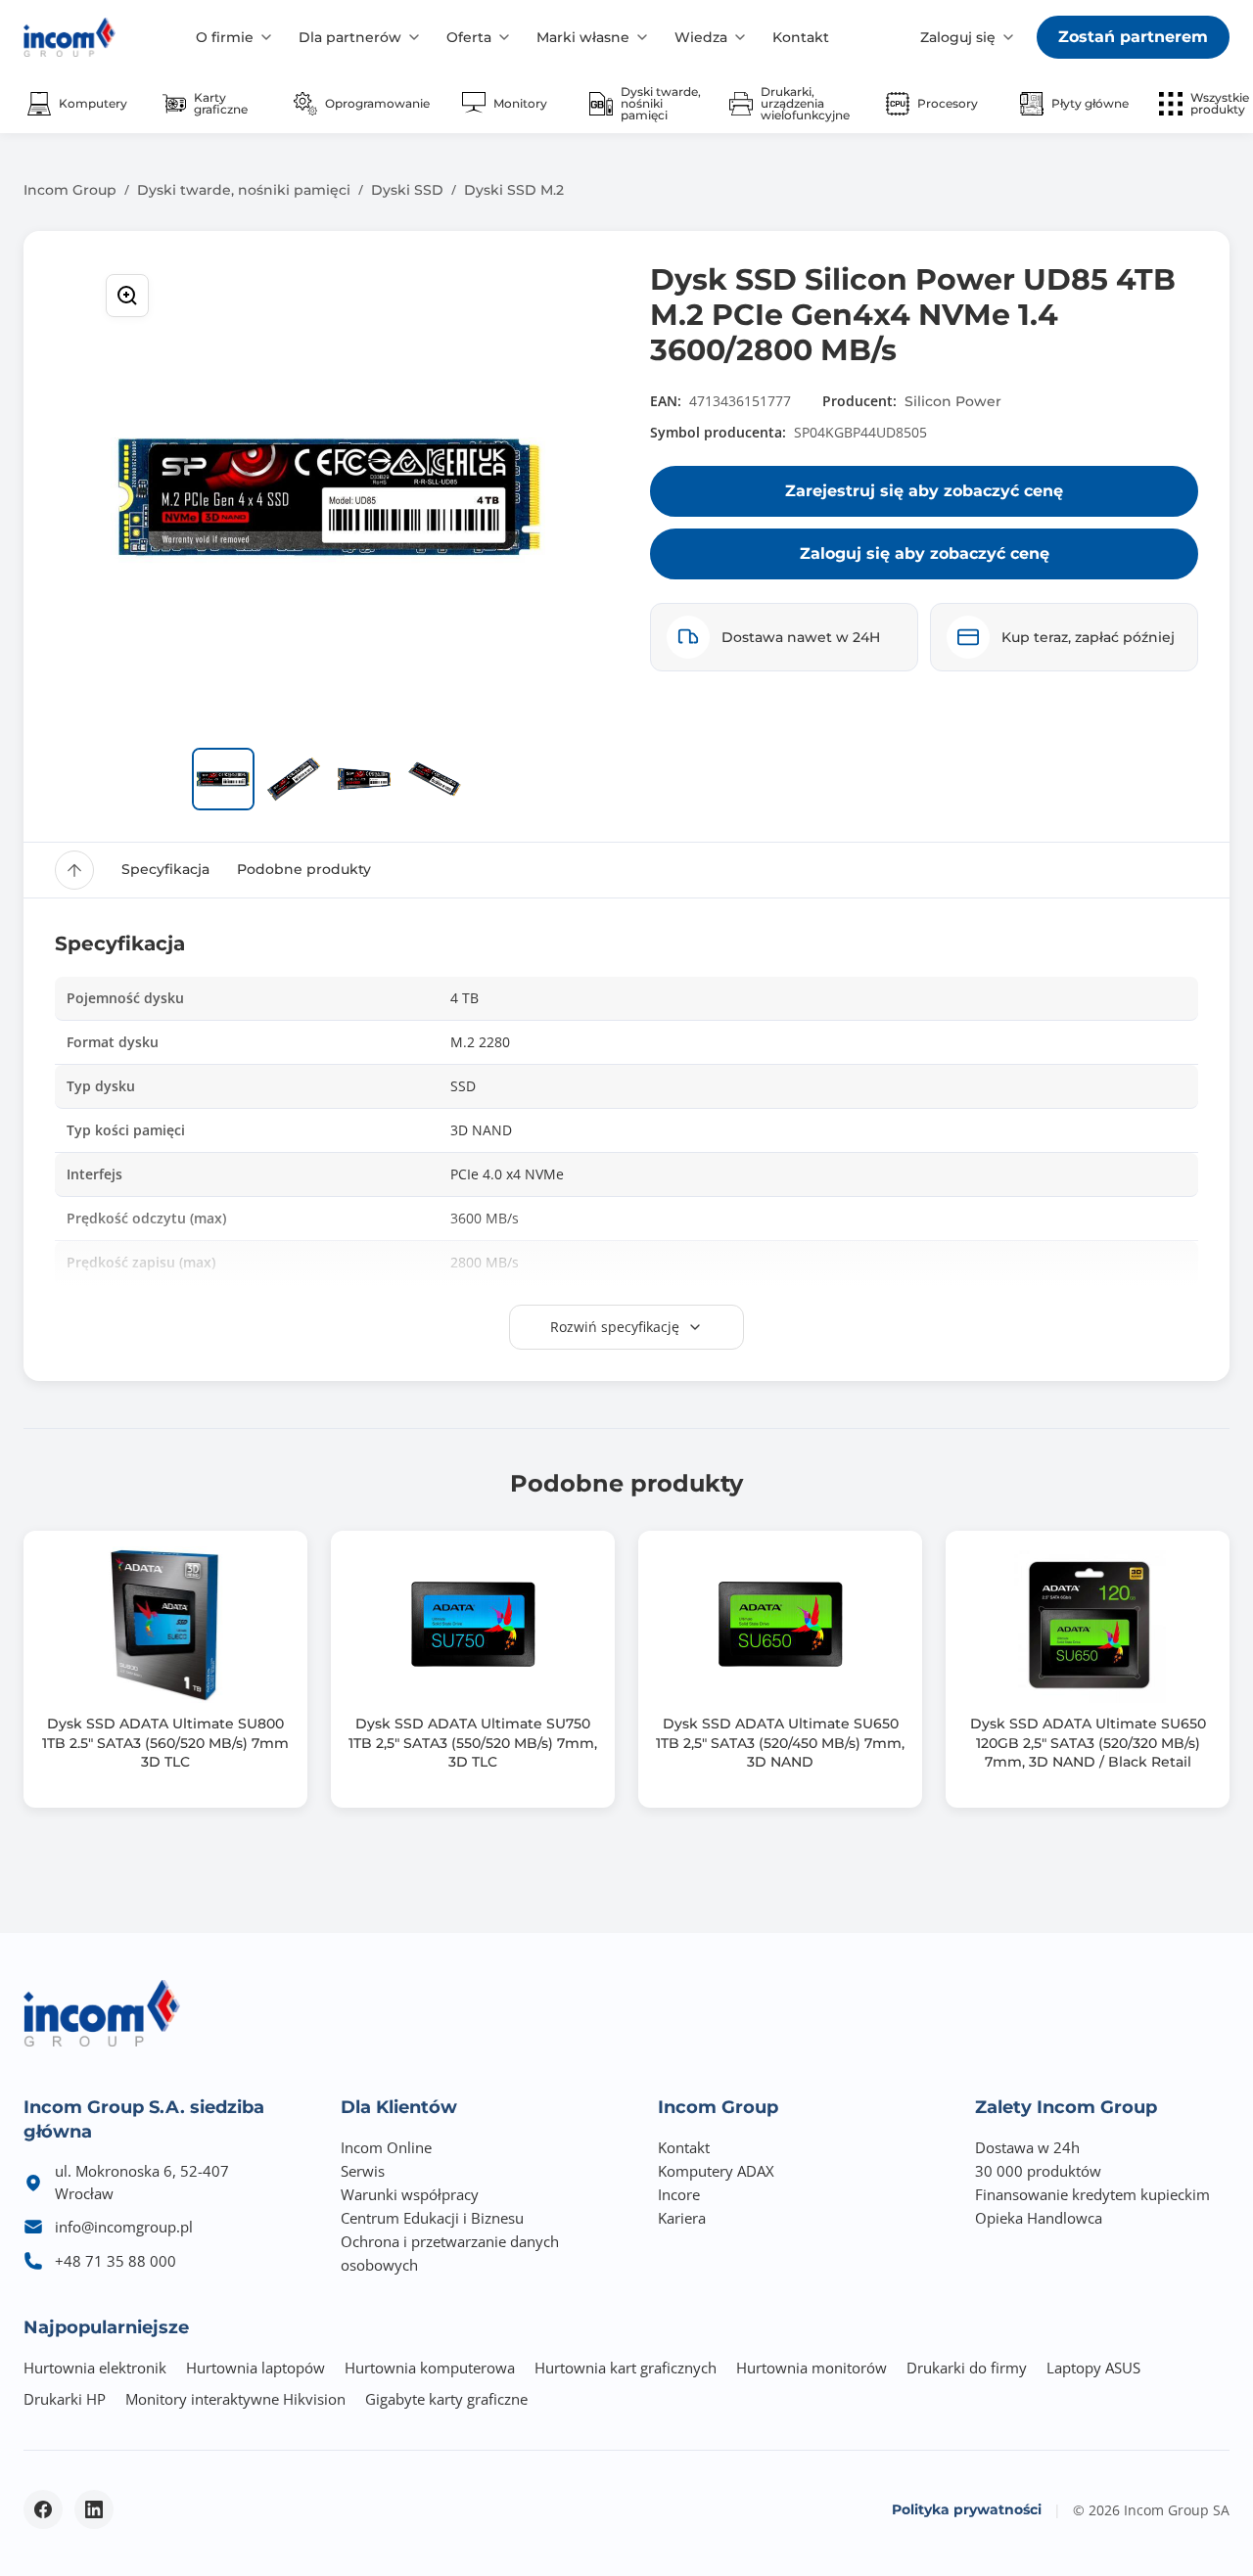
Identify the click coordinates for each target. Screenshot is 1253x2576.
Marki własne (583, 37)
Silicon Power (953, 401)
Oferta (469, 37)
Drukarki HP (65, 2399)
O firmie (225, 37)
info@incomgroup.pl (124, 2227)
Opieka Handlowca (1039, 2218)
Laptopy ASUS (1093, 2368)
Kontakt (801, 37)
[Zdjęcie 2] (294, 779)
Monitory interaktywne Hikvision (235, 2399)
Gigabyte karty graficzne (446, 2399)
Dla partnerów (350, 37)
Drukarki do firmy (967, 2368)
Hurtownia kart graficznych (626, 2368)
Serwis (363, 2171)
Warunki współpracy (410, 2194)
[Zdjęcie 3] (364, 779)
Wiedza (701, 37)
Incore (679, 2194)
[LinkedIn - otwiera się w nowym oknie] (94, 2509)
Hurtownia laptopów (255, 2368)
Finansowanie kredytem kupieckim (1092, 2194)
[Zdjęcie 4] (435, 779)
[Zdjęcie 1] (223, 779)
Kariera (682, 2218)
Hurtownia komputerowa (430, 2368)
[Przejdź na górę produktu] (74, 870)
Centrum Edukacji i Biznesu (432, 2218)
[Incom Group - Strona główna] (70, 37)
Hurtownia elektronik (95, 2368)
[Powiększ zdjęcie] (127, 296)
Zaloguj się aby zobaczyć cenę (925, 553)
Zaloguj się (958, 37)
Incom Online (386, 2147)
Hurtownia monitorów (812, 2368)
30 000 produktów (1038, 2171)
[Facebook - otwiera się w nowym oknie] (43, 2509)
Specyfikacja (165, 869)
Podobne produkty (304, 869)
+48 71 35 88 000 (116, 2261)
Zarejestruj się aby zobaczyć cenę (924, 491)
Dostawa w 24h (1027, 2147)
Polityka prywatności (967, 2509)
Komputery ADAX (716, 2171)
